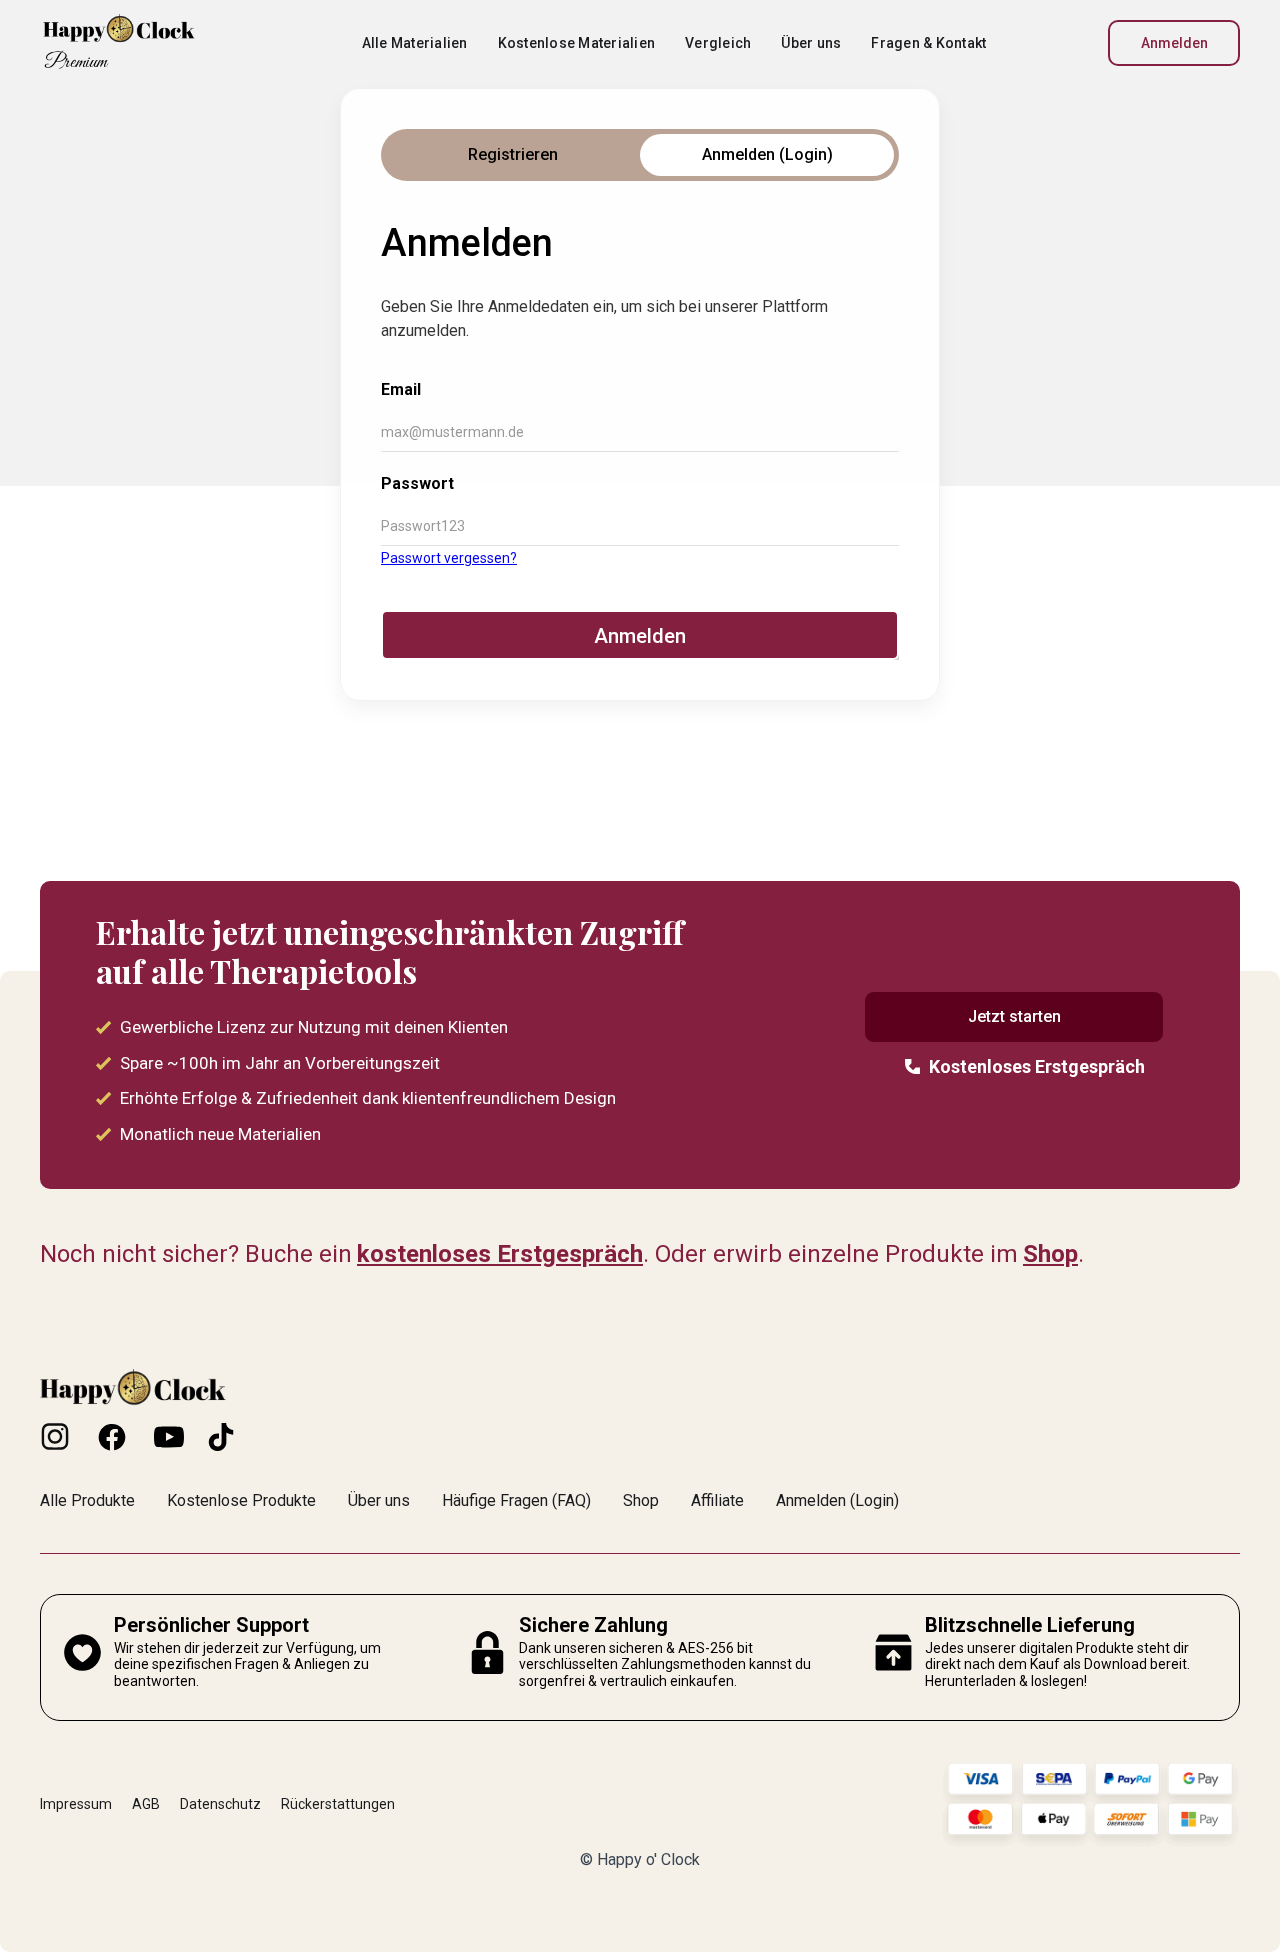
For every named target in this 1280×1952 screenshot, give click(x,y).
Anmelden (1174, 43)
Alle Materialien (415, 43)
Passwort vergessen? (449, 558)
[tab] (513, 155)
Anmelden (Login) (837, 1500)
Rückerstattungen (338, 1804)
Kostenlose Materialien (577, 43)
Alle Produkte (87, 1500)
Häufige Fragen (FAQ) (516, 1500)
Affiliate (717, 1500)
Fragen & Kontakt (928, 43)
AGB (146, 1804)
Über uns (811, 43)
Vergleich (718, 43)
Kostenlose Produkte (241, 1500)
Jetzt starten (1014, 1016)
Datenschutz (220, 1804)
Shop (1050, 1254)
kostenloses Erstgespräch (500, 1254)
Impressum (76, 1804)
